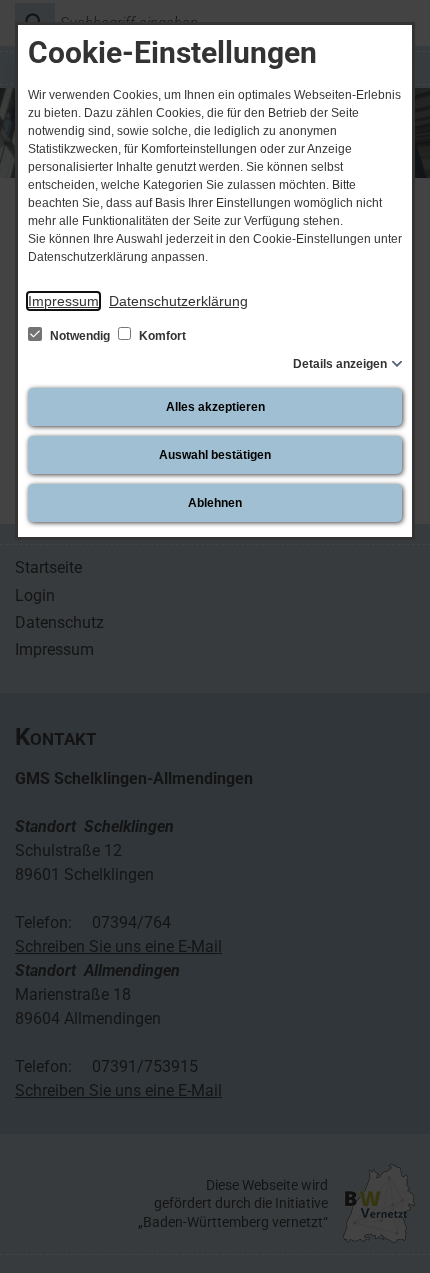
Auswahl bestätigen (215, 455)
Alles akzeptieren (215, 407)
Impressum (63, 301)
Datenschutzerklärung (178, 301)
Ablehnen (215, 503)
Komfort (161, 336)
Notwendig (80, 336)
